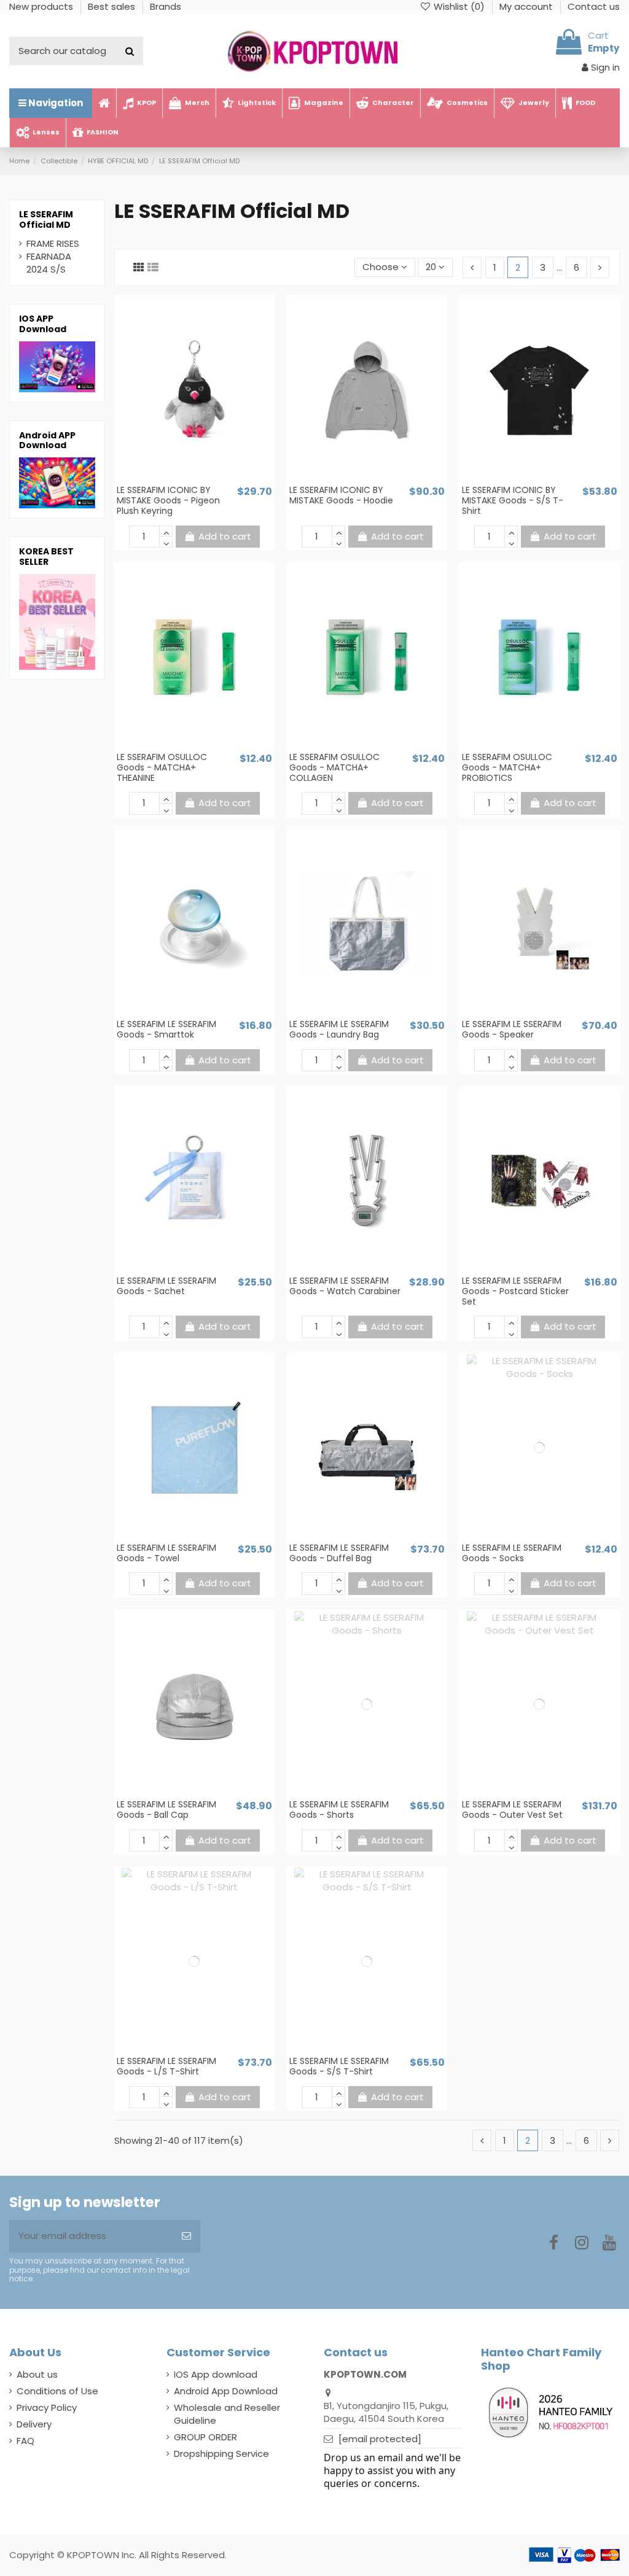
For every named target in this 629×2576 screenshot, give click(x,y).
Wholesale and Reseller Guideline (227, 2414)
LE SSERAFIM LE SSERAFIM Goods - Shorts (339, 1810)
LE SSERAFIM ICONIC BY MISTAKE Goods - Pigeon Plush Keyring (168, 500)
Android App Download (226, 2391)
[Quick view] (203, 479)
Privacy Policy (47, 2407)
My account (527, 6)
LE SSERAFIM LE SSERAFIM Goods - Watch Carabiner (345, 1286)
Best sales (113, 6)
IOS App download (216, 2374)
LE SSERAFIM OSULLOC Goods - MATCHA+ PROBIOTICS (507, 767)
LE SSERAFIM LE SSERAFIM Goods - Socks (512, 1553)
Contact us (594, 6)
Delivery (34, 2424)
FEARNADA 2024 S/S (49, 263)
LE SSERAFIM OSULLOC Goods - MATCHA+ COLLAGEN (334, 767)
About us (37, 2374)
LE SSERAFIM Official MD (46, 219)
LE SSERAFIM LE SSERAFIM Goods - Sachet (166, 1286)
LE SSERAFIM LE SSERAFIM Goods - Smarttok (166, 1029)
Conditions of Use (57, 2391)
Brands (166, 6)
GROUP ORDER (205, 2437)
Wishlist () (459, 6)
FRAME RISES (53, 243)
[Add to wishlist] (185, 479)
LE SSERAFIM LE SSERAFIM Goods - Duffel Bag (339, 1553)
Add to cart (225, 536)
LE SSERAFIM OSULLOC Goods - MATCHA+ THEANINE (162, 767)
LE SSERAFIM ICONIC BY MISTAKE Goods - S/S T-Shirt (513, 500)
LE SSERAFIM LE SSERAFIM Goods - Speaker (512, 1029)
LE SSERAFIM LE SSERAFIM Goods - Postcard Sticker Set (515, 1291)
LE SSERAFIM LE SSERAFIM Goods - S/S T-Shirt (339, 2066)
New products (42, 6)
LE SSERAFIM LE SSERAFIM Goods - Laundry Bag (339, 1029)
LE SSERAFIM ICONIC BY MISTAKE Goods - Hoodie (341, 495)
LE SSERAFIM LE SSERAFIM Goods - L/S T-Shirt (166, 2066)
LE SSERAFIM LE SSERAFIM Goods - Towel (166, 1553)
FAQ (25, 2441)
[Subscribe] (186, 2236)
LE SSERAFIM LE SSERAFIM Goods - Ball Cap (166, 1810)
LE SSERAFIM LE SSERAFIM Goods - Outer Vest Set (512, 1810)
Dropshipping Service (221, 2454)
